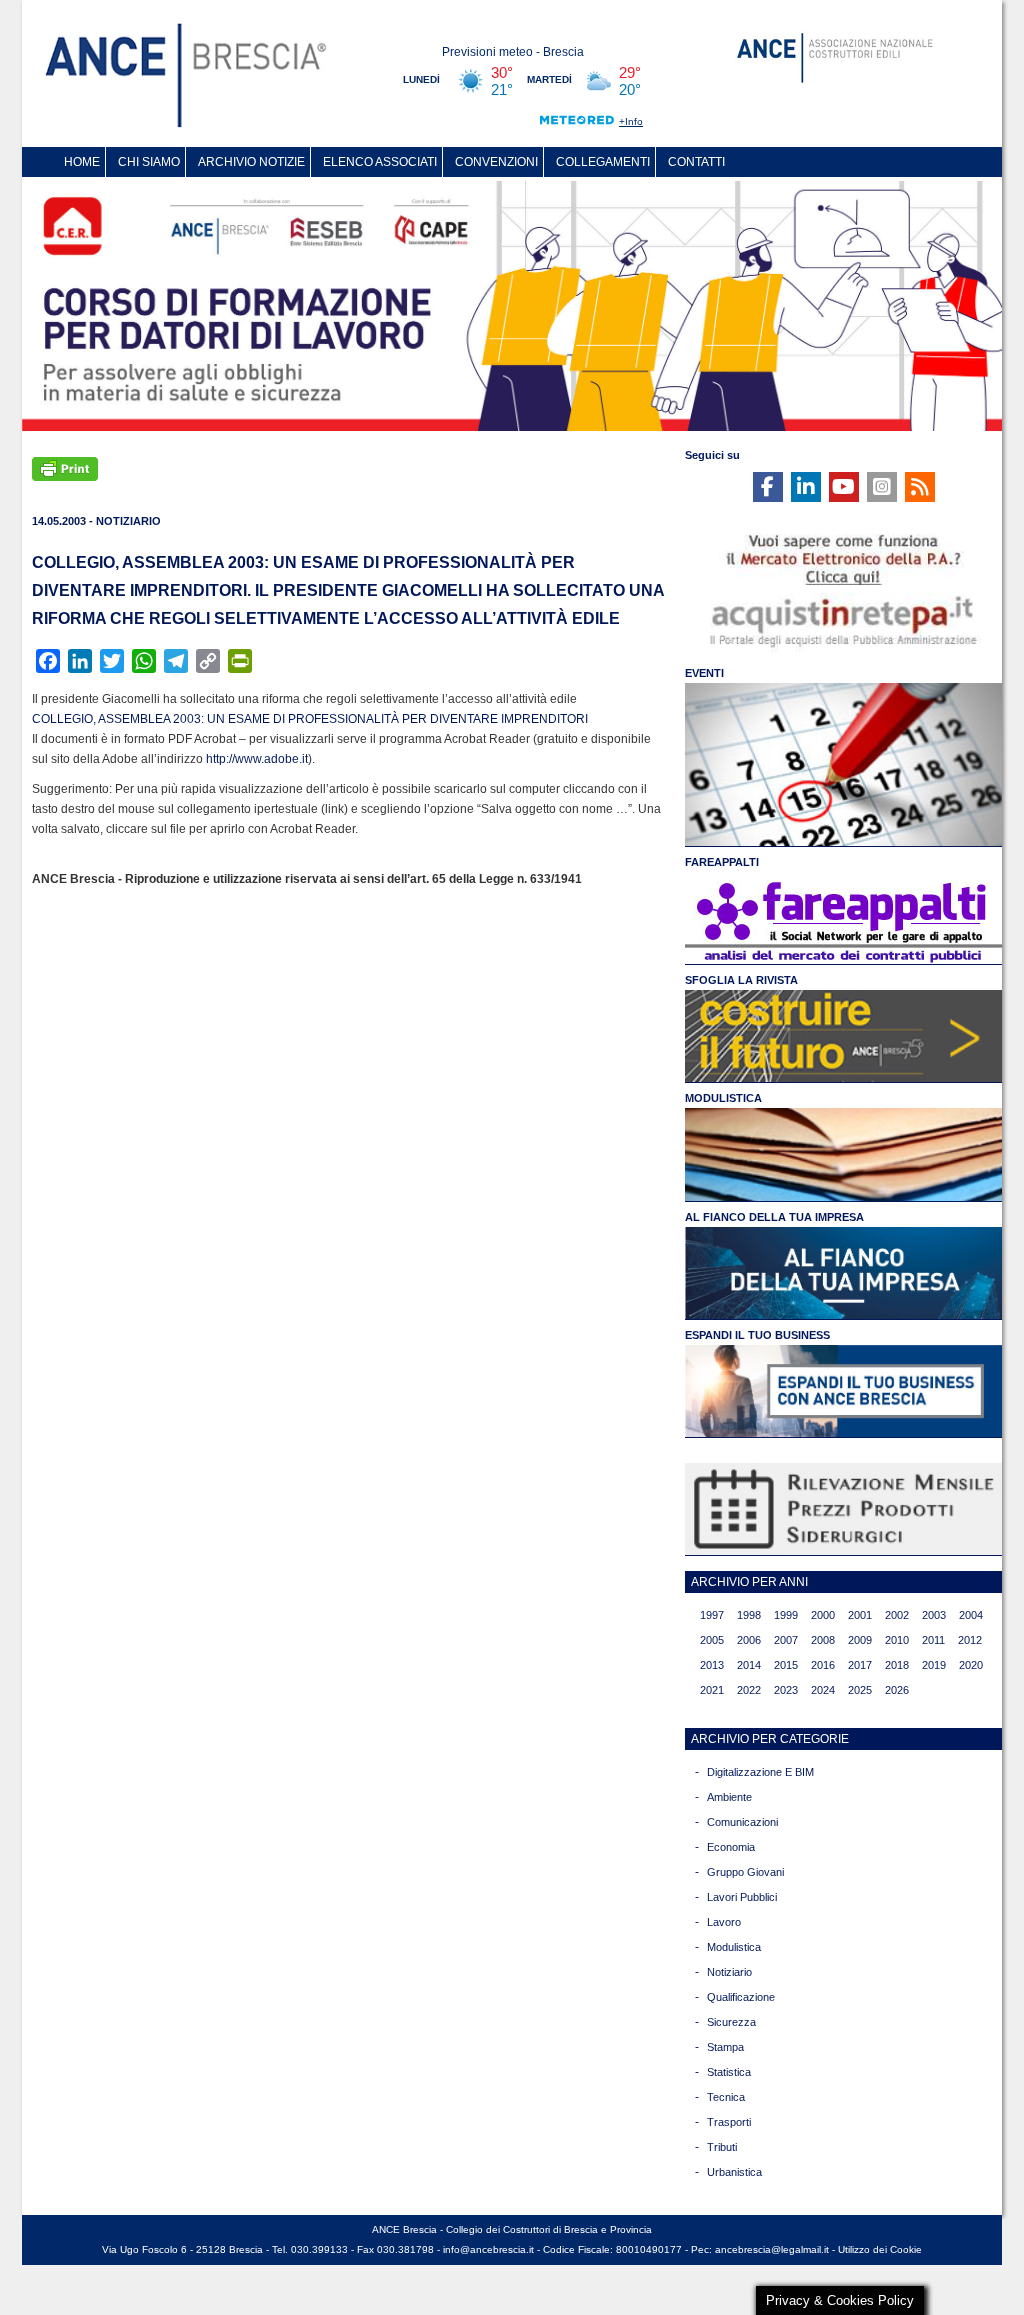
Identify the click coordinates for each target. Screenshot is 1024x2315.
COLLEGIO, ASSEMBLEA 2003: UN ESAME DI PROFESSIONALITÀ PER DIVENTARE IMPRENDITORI (310, 719)
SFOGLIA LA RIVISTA (741, 980)
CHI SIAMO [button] (149, 162)
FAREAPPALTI (722, 862)
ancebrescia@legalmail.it (772, 2249)
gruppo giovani (745, 1872)
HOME (82, 162)
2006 (749, 1640)
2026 (897, 1690)
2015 (786, 1665)
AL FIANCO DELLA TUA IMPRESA (774, 1217)
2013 (712, 1665)
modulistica (734, 1947)
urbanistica (734, 2172)
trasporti (729, 2122)
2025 (860, 1690)
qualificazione (741, 1997)
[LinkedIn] (806, 487)
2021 (712, 1690)
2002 (897, 1615)
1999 (786, 1615)
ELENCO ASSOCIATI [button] (380, 162)
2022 (749, 1690)
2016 (823, 1665)
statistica (729, 2072)
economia (731, 1847)
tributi (722, 2147)
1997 (712, 1615)
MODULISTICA (723, 1098)
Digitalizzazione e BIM (760, 1772)
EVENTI (704, 673)
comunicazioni (742, 1822)
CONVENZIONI (496, 162)
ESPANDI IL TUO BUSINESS (757, 1335)
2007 (786, 1640)
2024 (823, 1690)
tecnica (726, 2097)
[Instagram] (882, 487)
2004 (971, 1615)
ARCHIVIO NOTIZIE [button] (251, 162)
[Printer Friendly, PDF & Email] (65, 467)
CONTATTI (696, 162)
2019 (934, 1665)
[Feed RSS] (920, 487)
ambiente (729, 1797)
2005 (712, 1640)
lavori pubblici (742, 1897)
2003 (934, 1615)
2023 (786, 1690)
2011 (933, 1640)
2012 (970, 1640)
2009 (860, 1640)
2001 (860, 1615)
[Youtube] (844, 487)
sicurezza (731, 2022)
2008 (823, 1640)
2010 (897, 1640)
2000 (823, 1615)
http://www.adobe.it (257, 759)
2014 (749, 1665)
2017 (860, 1665)
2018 (897, 1665)
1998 (749, 1615)
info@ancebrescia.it (488, 2249)
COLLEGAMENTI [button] (603, 162)
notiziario (729, 1972)
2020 (971, 1665)
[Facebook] (768, 487)
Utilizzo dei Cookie (880, 2249)
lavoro (724, 1922)
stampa (725, 2047)
